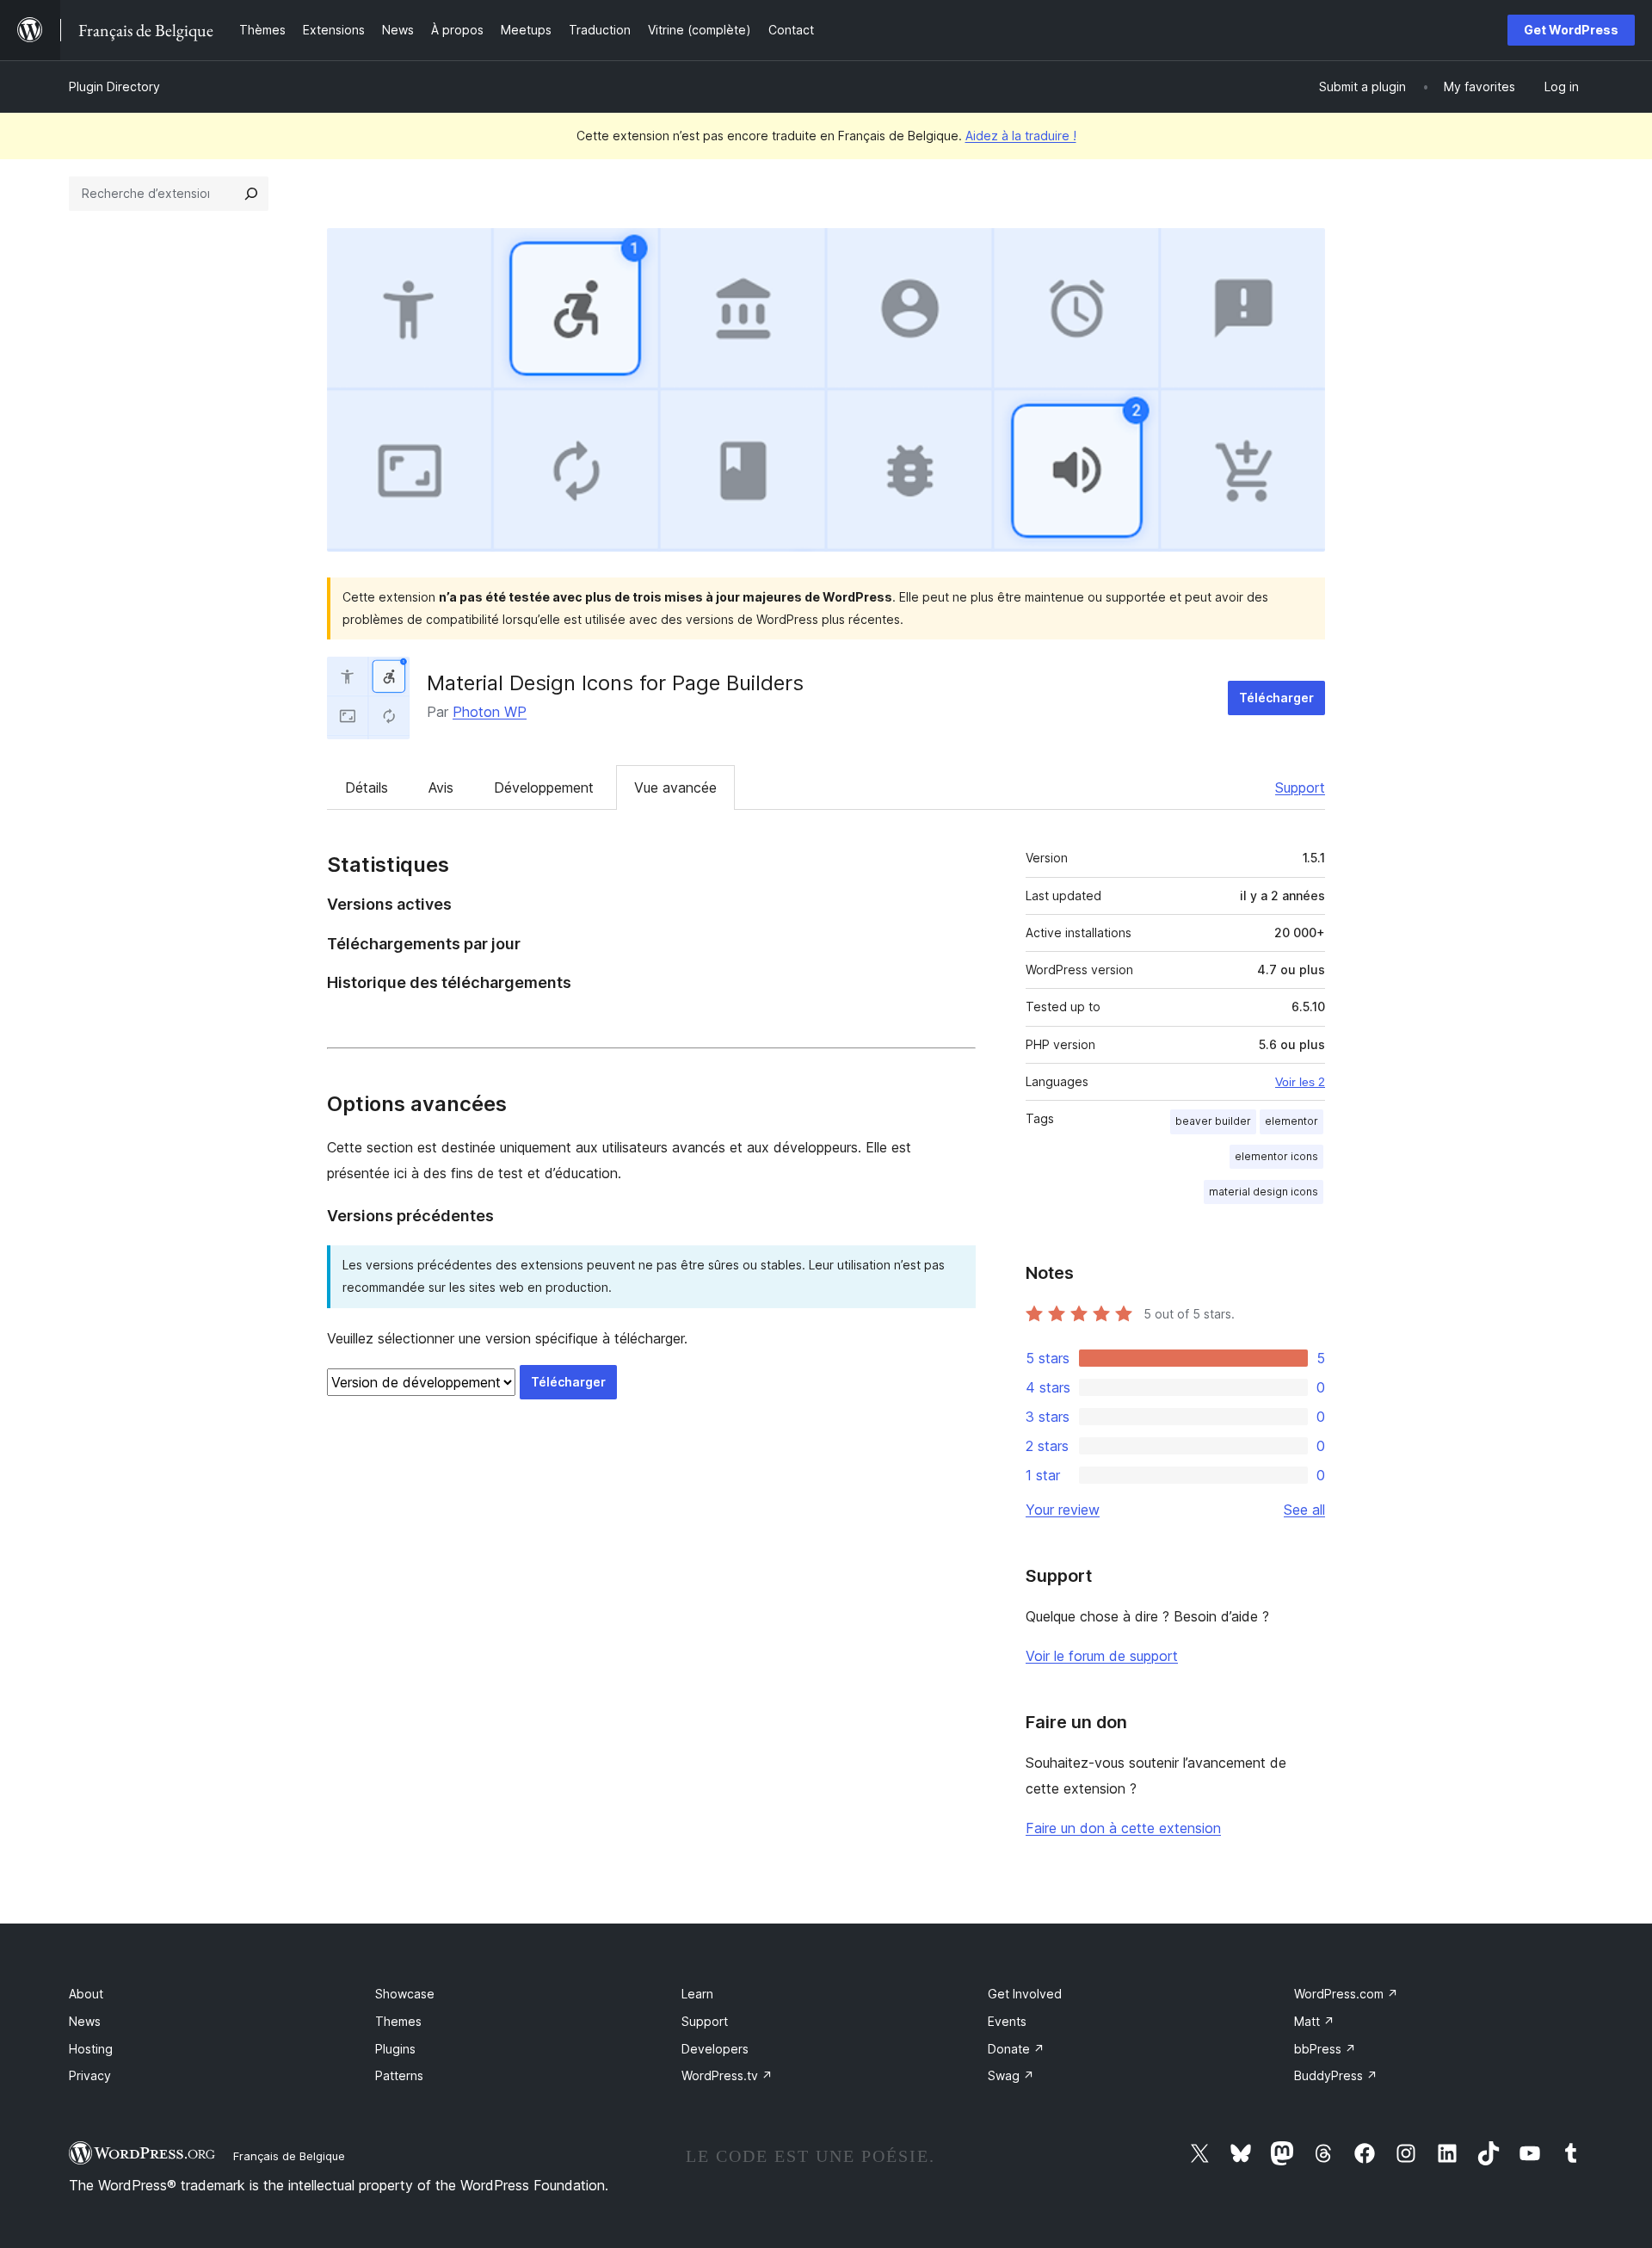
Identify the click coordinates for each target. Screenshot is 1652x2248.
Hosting (91, 2049)
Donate (1016, 2049)
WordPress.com (1346, 1994)
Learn (697, 1994)
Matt (1314, 2021)
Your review (1063, 1510)
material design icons (1264, 1192)
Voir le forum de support (1102, 1656)
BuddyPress (1336, 2075)
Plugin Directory (114, 86)
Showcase (405, 1994)
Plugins (395, 2049)
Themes (398, 2021)
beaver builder (1213, 1121)
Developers (715, 2049)
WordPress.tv (727, 2075)
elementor (1291, 1121)
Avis (441, 787)
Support (1300, 787)
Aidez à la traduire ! (1021, 136)
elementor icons (1276, 1156)
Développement (544, 787)
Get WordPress (1571, 30)
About (86, 1994)
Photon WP (490, 712)
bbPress (1325, 2049)
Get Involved (1025, 1994)
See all (1304, 1510)
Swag (1011, 2075)
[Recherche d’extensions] (251, 194)
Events (1007, 2021)
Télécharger (1276, 698)
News (85, 2021)
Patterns (399, 2075)
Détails (367, 787)
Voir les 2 (1300, 1082)
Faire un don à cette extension (1123, 1828)
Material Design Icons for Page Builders (615, 683)
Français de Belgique (289, 2156)
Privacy (90, 2075)
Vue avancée (675, 787)
